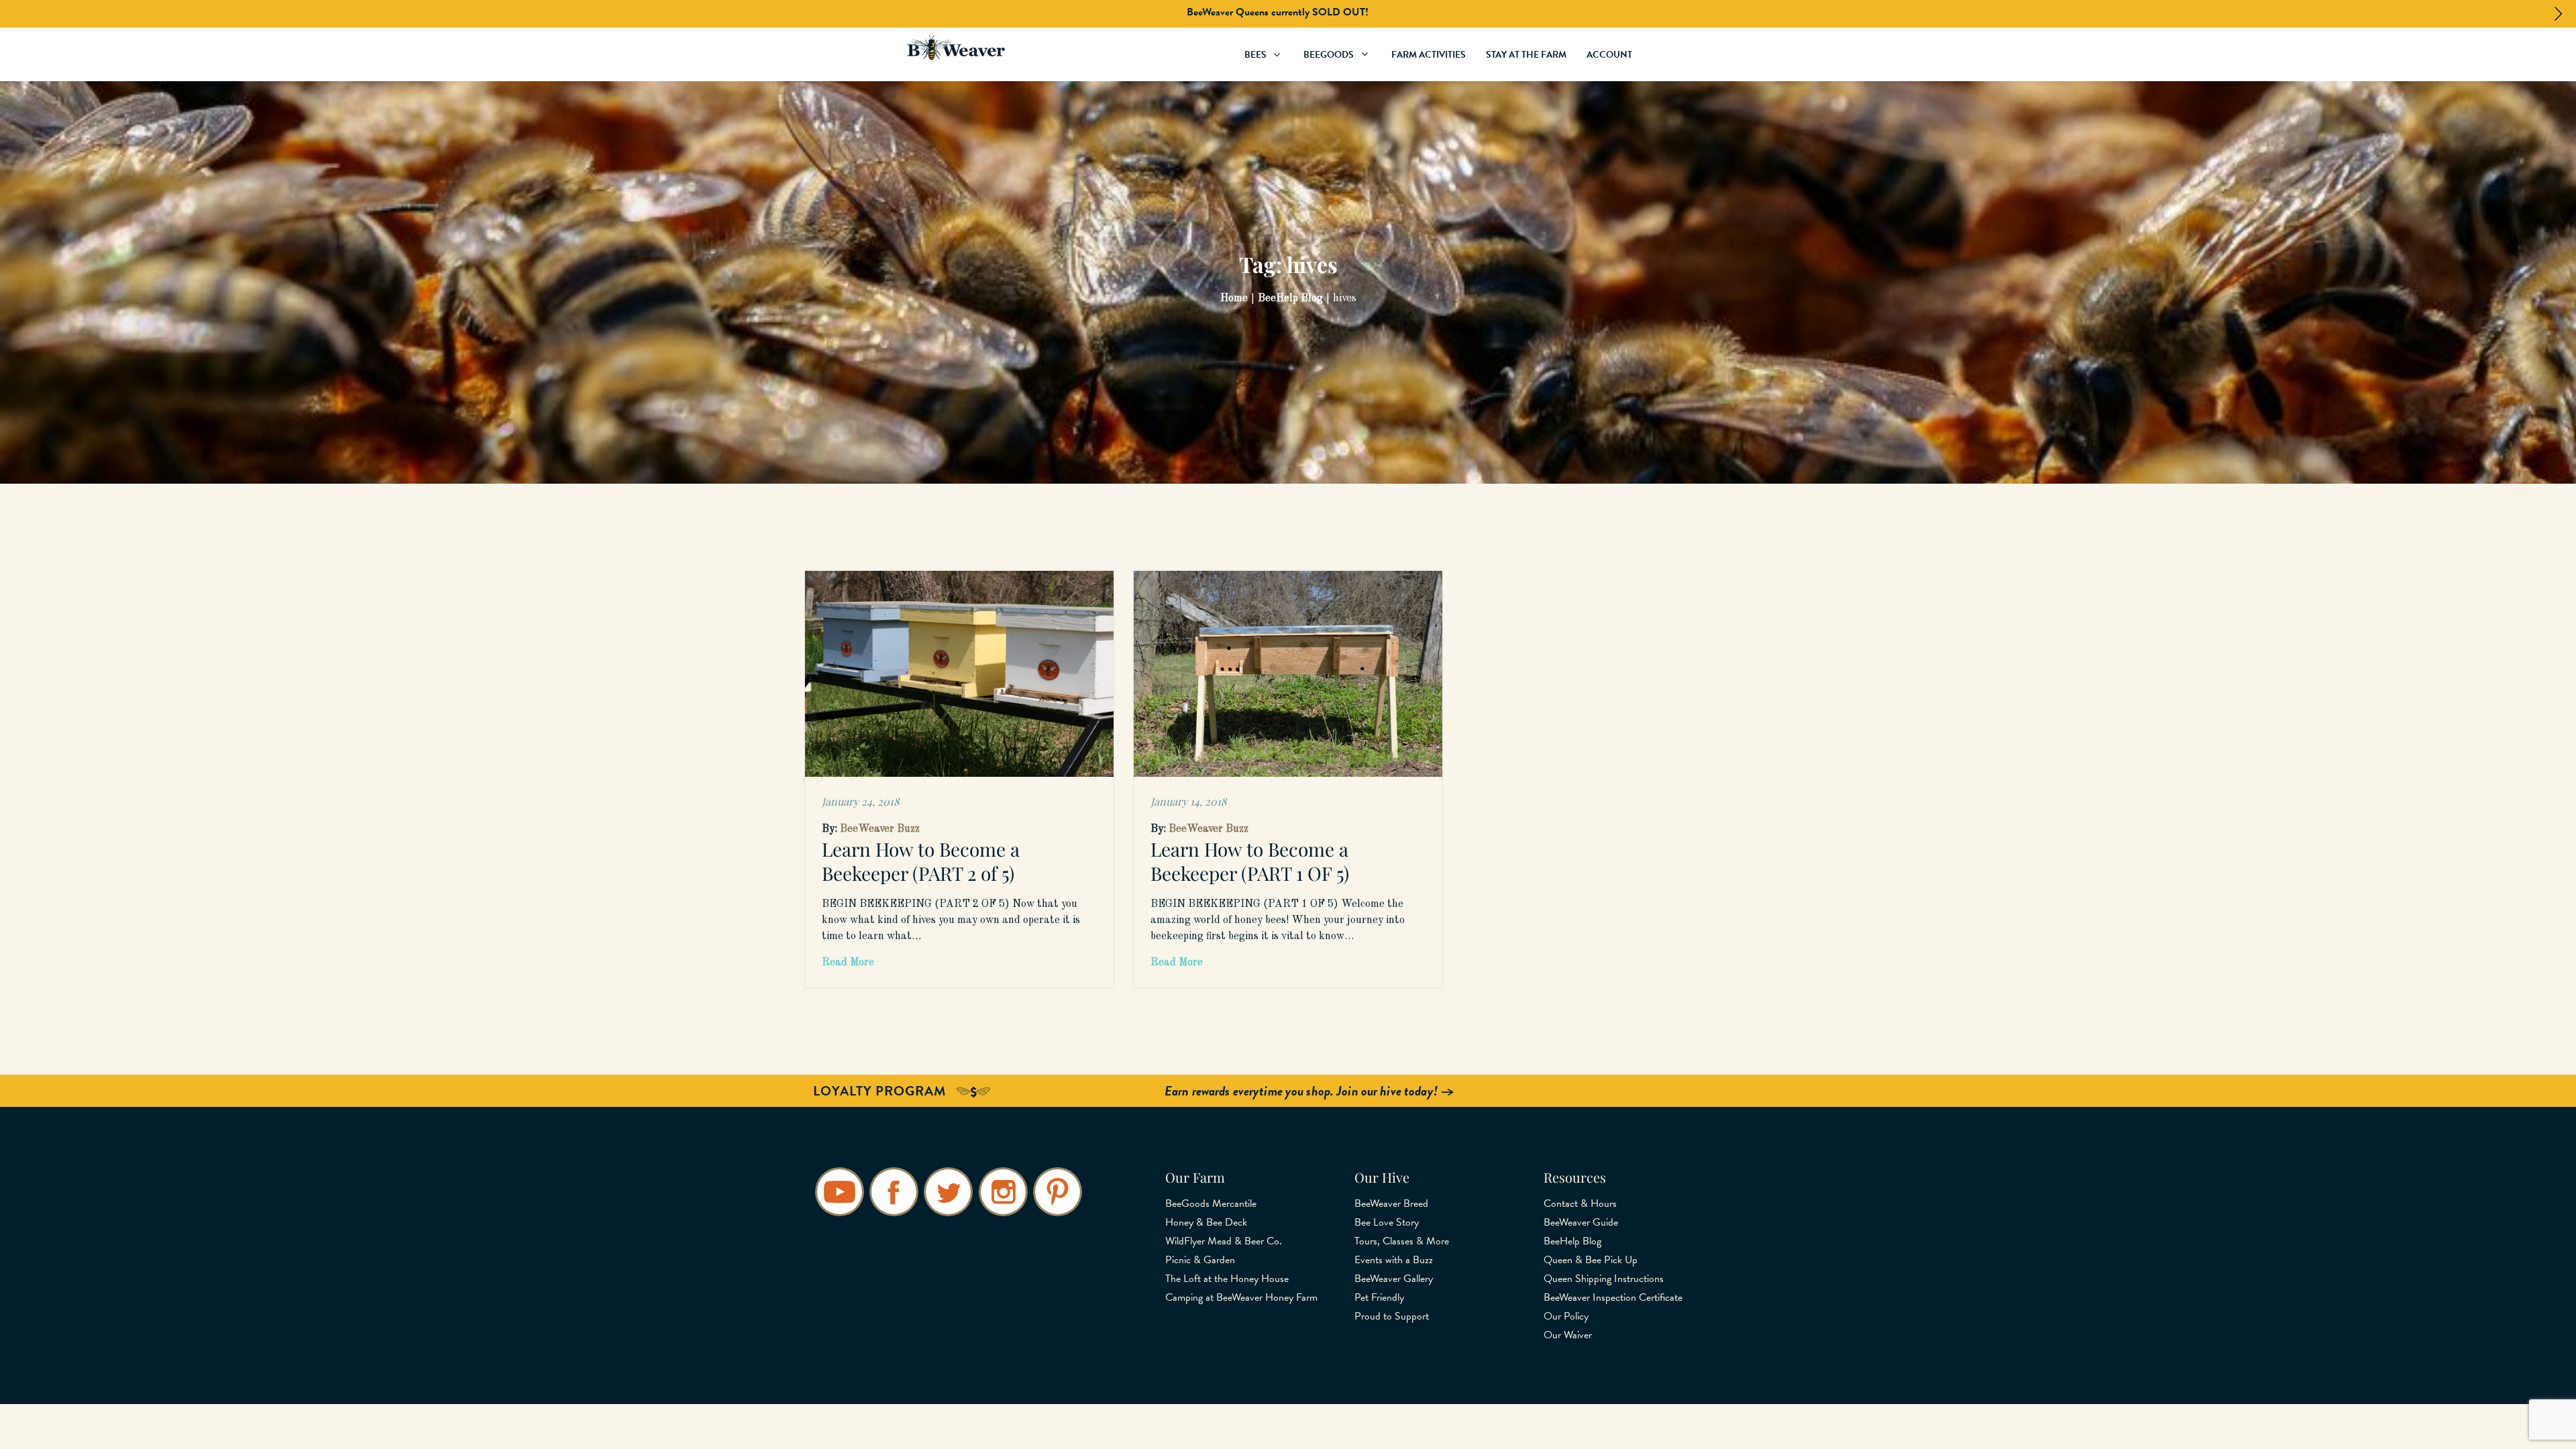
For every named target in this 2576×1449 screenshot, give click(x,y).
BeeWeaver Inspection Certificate (1613, 1297)
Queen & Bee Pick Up (1591, 1260)
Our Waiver (1568, 1335)
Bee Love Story (1387, 1222)
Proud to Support (1392, 1316)
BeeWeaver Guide (1581, 1222)
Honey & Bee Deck (1206, 1222)
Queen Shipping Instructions (1604, 1279)
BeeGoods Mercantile (1211, 1203)
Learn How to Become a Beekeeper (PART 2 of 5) (921, 861)
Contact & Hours (1580, 1203)
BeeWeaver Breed (1391, 1203)
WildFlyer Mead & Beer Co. (1224, 1241)
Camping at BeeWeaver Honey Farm (1241, 1297)
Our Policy (1566, 1316)
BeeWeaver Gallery (1394, 1279)
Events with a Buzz (1394, 1260)
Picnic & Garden (1200, 1260)
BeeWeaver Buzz (880, 829)
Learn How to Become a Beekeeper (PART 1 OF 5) (1250, 861)
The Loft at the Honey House (1227, 1279)
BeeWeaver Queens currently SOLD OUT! (1278, 12)
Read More (848, 963)
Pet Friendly (1379, 1297)
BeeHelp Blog (1572, 1241)
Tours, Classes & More (1402, 1241)
